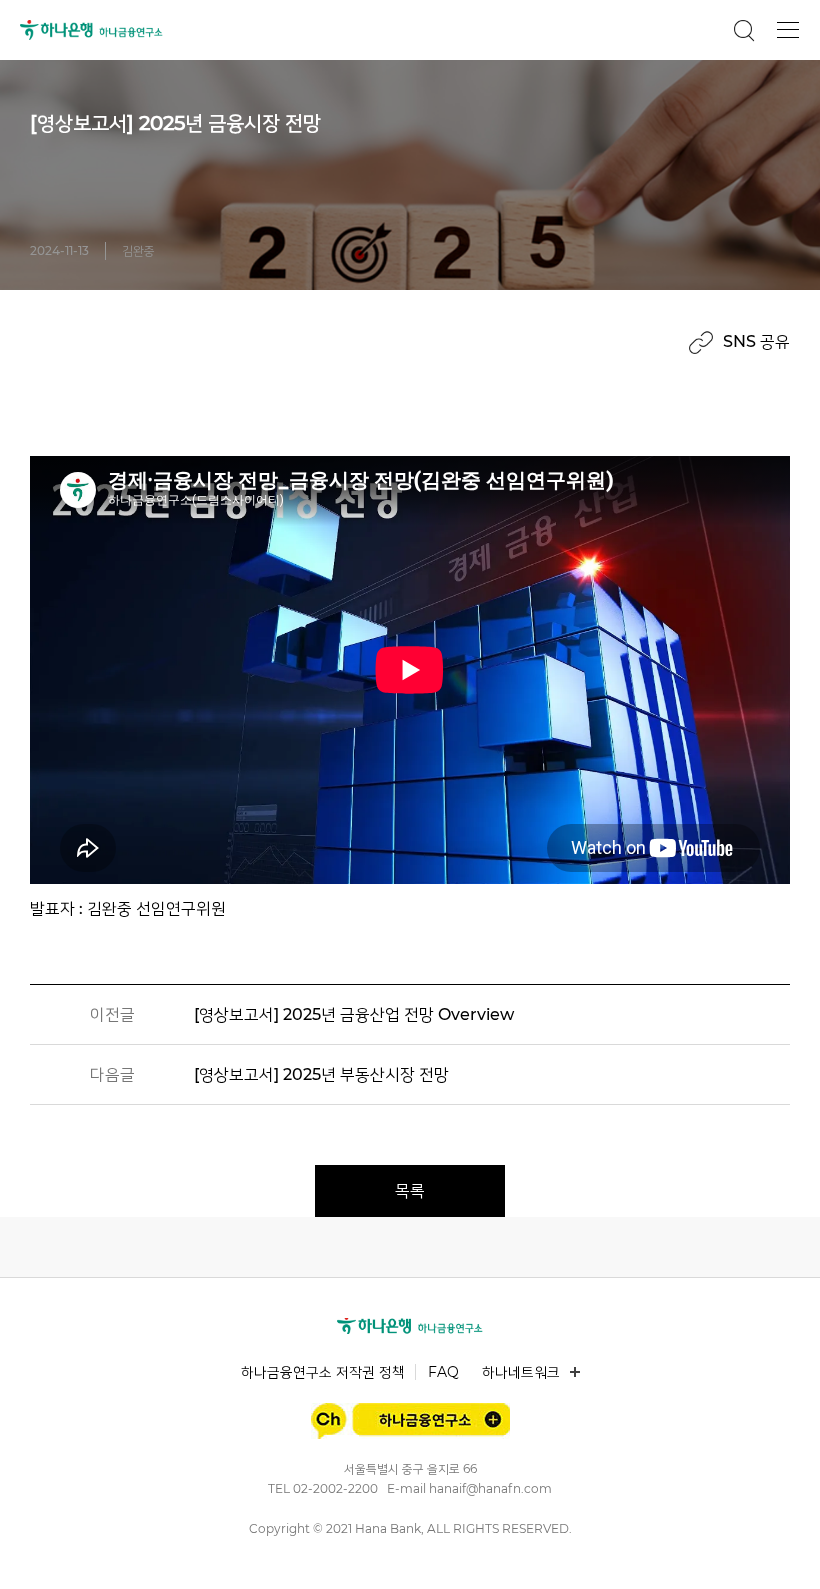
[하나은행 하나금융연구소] (410, 1326)
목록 (410, 1190)
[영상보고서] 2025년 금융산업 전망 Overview (354, 1014)
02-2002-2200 (335, 1488)
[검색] (744, 30)
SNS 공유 (756, 341)
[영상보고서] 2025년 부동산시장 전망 (321, 1074)
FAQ (443, 1372)
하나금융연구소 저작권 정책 (323, 1372)
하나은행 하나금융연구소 (91, 30)
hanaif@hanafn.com (490, 1488)
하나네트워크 (521, 1372)
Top (782, 1550)
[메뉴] (788, 30)
